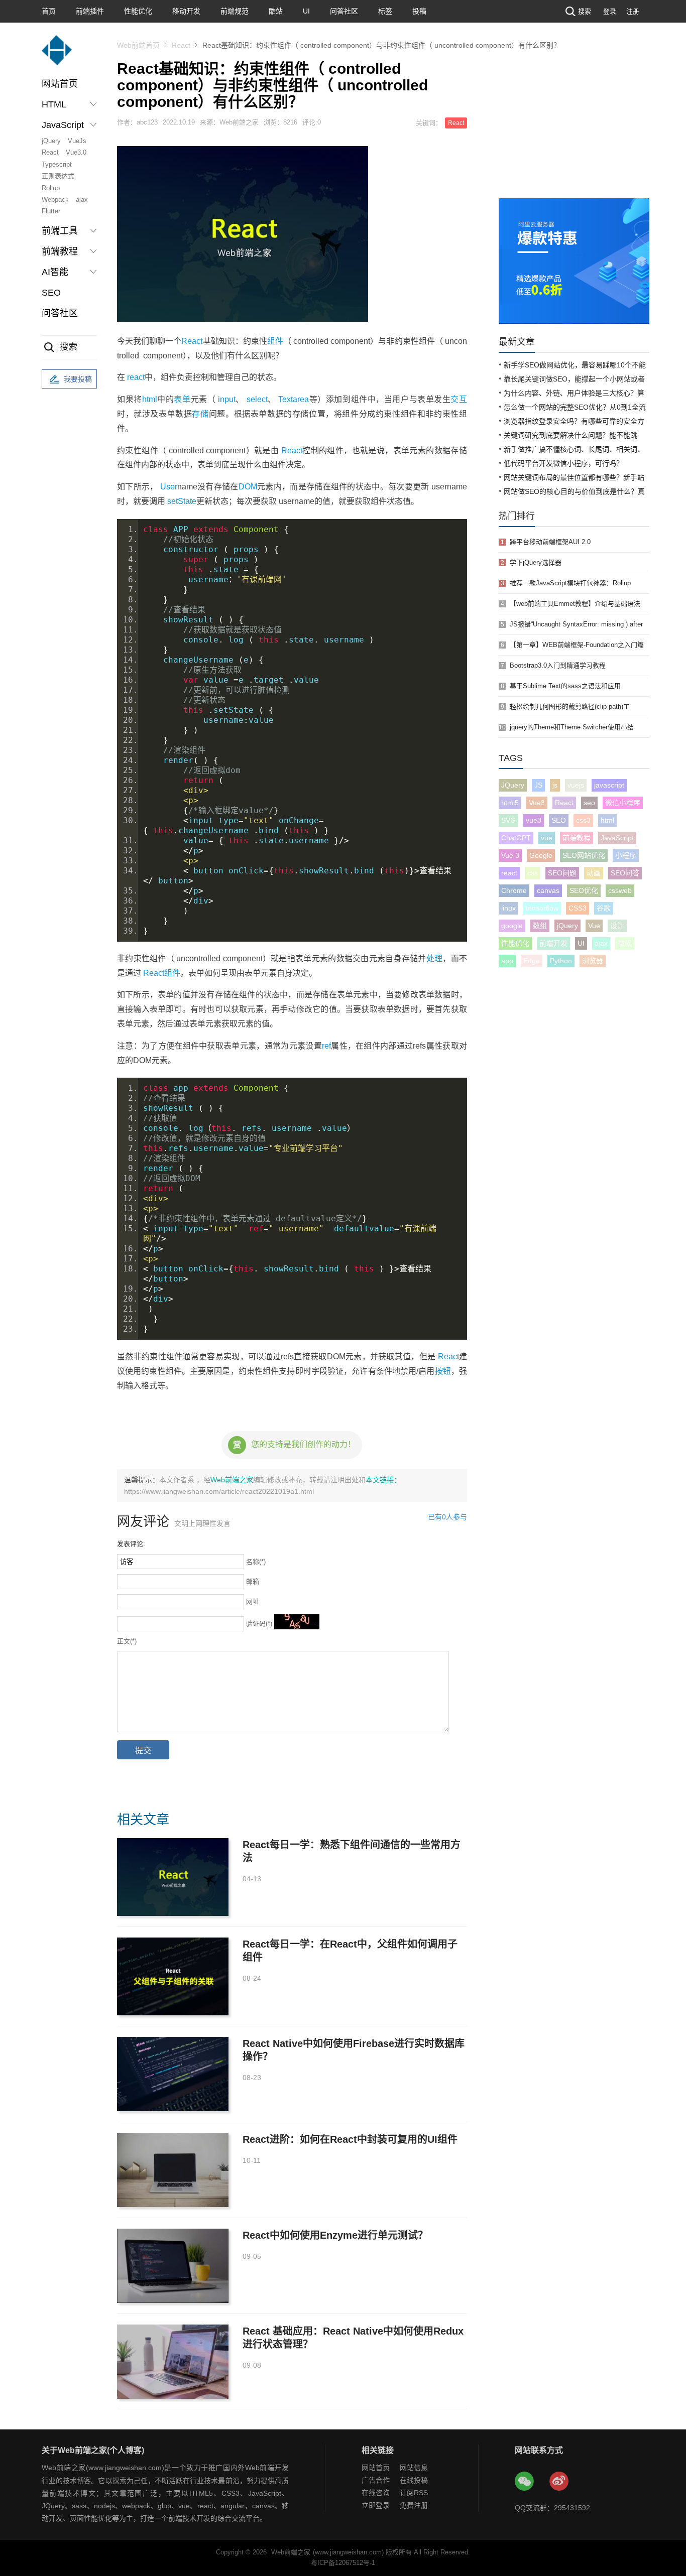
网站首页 (60, 84)
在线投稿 (414, 2480)
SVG (508, 820)
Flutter (51, 211)
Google (541, 855)
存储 (200, 414)
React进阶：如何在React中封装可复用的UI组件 (350, 2139)
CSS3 (578, 908)
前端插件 (90, 11)
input (227, 399)
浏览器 (593, 961)
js (555, 785)
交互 (459, 399)
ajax (82, 200)
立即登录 (376, 2505)
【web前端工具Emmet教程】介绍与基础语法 (575, 604)
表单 (182, 399)
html (150, 399)
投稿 (419, 11)
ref (326, 1046)
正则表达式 (58, 176)
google (512, 926)
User (169, 487)
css (533, 873)
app (507, 961)
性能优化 (138, 11)
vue (547, 838)
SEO (51, 293)
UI (306, 11)
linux (508, 908)
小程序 (626, 855)
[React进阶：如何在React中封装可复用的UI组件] (173, 2170)
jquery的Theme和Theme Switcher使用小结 (572, 727)
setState (182, 501)
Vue (594, 926)
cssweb (620, 890)
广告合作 (376, 2480)
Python (561, 961)
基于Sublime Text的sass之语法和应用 (565, 686)
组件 (275, 341)
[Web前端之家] (57, 55)
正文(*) (127, 1641)
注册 (633, 11)
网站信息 (414, 2468)
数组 (540, 926)
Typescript (57, 164)
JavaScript (617, 838)
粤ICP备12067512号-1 (343, 2563)
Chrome (514, 890)
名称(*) (256, 1562)
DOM (248, 487)
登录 (610, 11)
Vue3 (537, 803)
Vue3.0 (76, 152)
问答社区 (344, 11)
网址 (253, 1601)
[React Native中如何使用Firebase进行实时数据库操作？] (173, 2074)
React (50, 152)
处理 (435, 958)
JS (538, 785)
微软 (625, 943)
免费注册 (414, 2505)
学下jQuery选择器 (536, 562)
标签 (385, 11)
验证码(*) (259, 1624)
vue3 (534, 820)
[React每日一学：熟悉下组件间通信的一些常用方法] (173, 1877)
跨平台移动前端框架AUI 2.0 (550, 542)
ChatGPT (516, 838)
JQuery (513, 785)
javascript (609, 785)
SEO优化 (584, 890)
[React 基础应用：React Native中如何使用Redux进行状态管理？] (173, 2362)
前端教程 (577, 838)
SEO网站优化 (584, 855)
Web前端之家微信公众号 (525, 2482)
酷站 (276, 11)
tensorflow (542, 908)
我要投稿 (78, 379)
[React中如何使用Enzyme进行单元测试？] (173, 2266)
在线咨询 (376, 2493)
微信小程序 (623, 803)
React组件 (162, 973)
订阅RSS (414, 2493)
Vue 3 (510, 855)
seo (589, 803)
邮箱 (253, 1581)
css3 (583, 820)
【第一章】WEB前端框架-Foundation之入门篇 (577, 645)
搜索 (585, 11)
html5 (510, 803)
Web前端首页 (138, 45)
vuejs (576, 785)
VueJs (77, 141)
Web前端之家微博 (559, 2482)
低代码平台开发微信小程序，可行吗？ (563, 463)
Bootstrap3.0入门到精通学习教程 (558, 665)
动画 (594, 873)
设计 (617, 926)
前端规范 (235, 11)
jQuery (51, 141)
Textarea (294, 399)
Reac (447, 1357)
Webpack (55, 200)
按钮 (443, 1371)
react (136, 377)
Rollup (51, 188)
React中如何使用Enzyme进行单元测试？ (335, 2235)
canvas (548, 890)
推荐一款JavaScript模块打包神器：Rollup (570, 583)
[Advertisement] (574, 123)
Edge (532, 961)
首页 (49, 11)
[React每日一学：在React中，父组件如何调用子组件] (173, 1976)
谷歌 (604, 908)
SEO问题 (562, 873)
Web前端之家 (232, 1480)
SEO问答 (625, 873)
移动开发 (186, 11)
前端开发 (553, 943)
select (257, 399)
